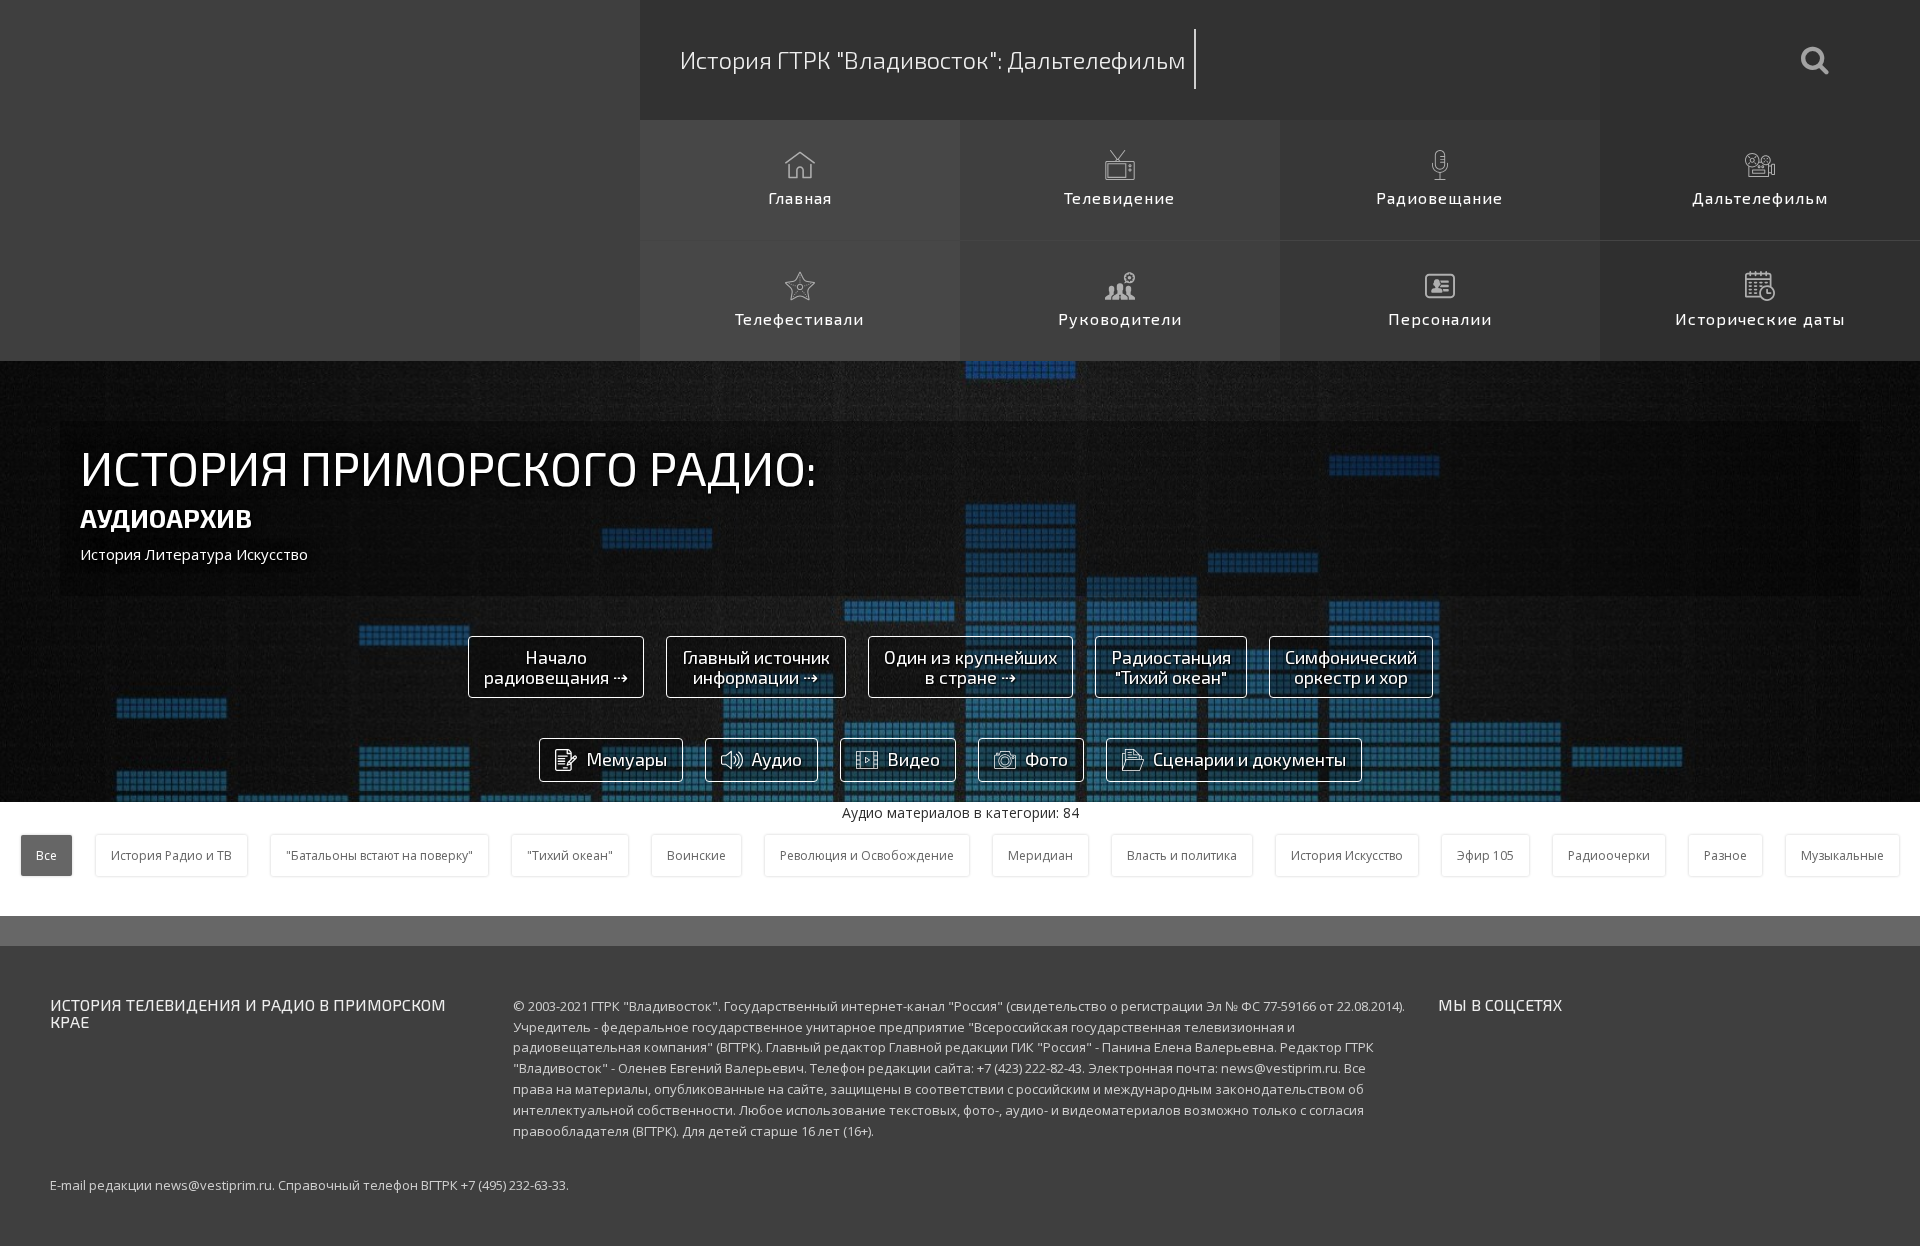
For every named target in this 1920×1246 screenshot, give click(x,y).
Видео (911, 760)
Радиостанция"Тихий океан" (1171, 667)
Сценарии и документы (1247, 760)
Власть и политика (1182, 855)
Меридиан (1040, 855)
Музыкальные (1842, 855)
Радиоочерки (1609, 855)
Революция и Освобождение (867, 855)
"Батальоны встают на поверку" (379, 855)
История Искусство (1347, 855)
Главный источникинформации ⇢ (756, 667)
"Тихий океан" (570, 855)
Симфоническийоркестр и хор (1351, 667)
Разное (1725, 855)
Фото (1044, 760)
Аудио (775, 760)
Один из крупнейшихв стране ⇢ (970, 667)
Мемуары (624, 760)
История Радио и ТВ (171, 855)
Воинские (696, 855)
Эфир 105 (1485, 855)
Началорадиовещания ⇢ (556, 667)
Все (46, 855)
